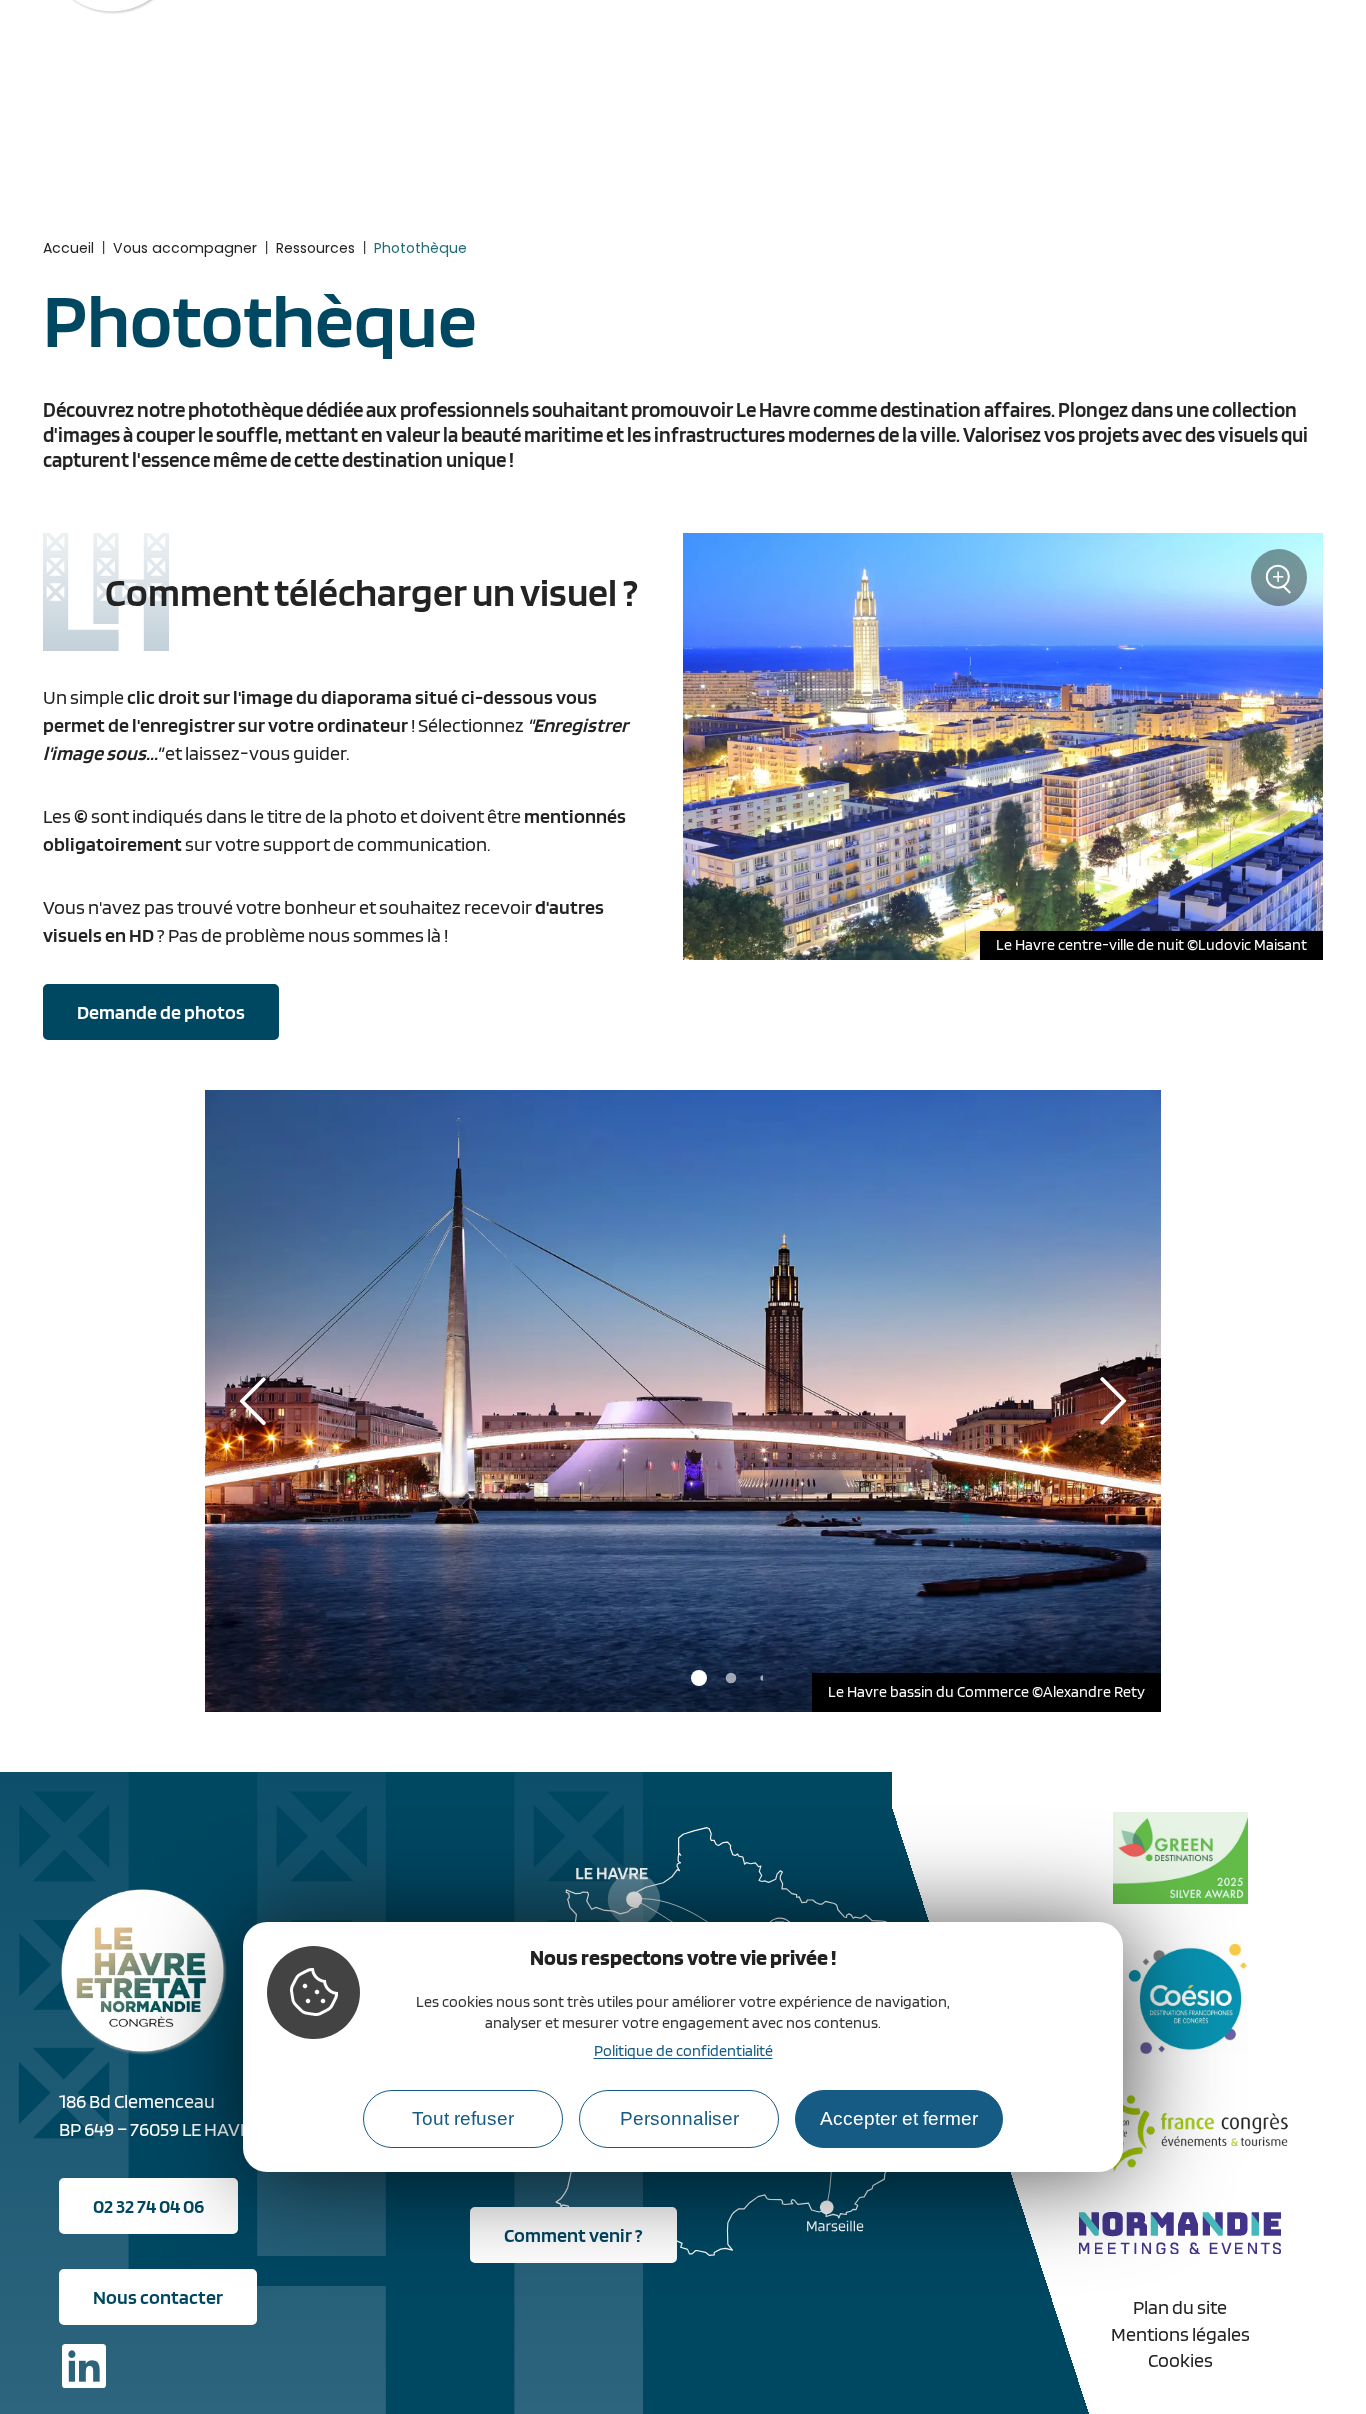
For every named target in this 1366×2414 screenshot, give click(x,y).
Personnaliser (679, 2119)
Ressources (315, 248)
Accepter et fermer (899, 2119)
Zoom (1279, 585)
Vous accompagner (185, 248)
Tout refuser (463, 2119)
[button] (699, 1678)
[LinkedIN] (84, 2369)
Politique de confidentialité (683, 2051)
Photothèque (420, 248)
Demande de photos (161, 1012)
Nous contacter (158, 2297)
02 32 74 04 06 (148, 2206)
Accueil (68, 248)
